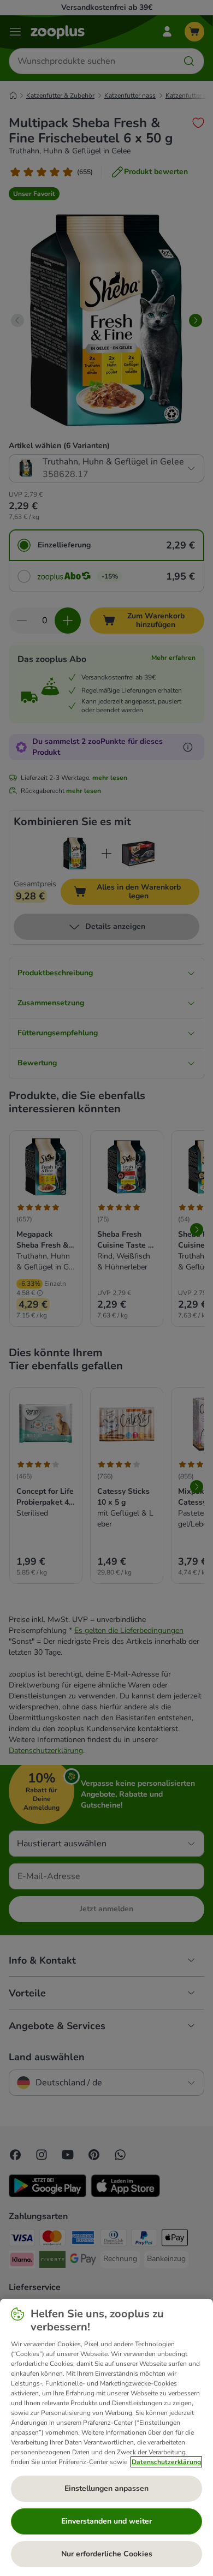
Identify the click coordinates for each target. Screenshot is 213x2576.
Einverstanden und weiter (106, 2521)
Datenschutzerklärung (166, 2462)
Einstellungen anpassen (106, 2488)
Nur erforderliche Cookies (107, 2554)
